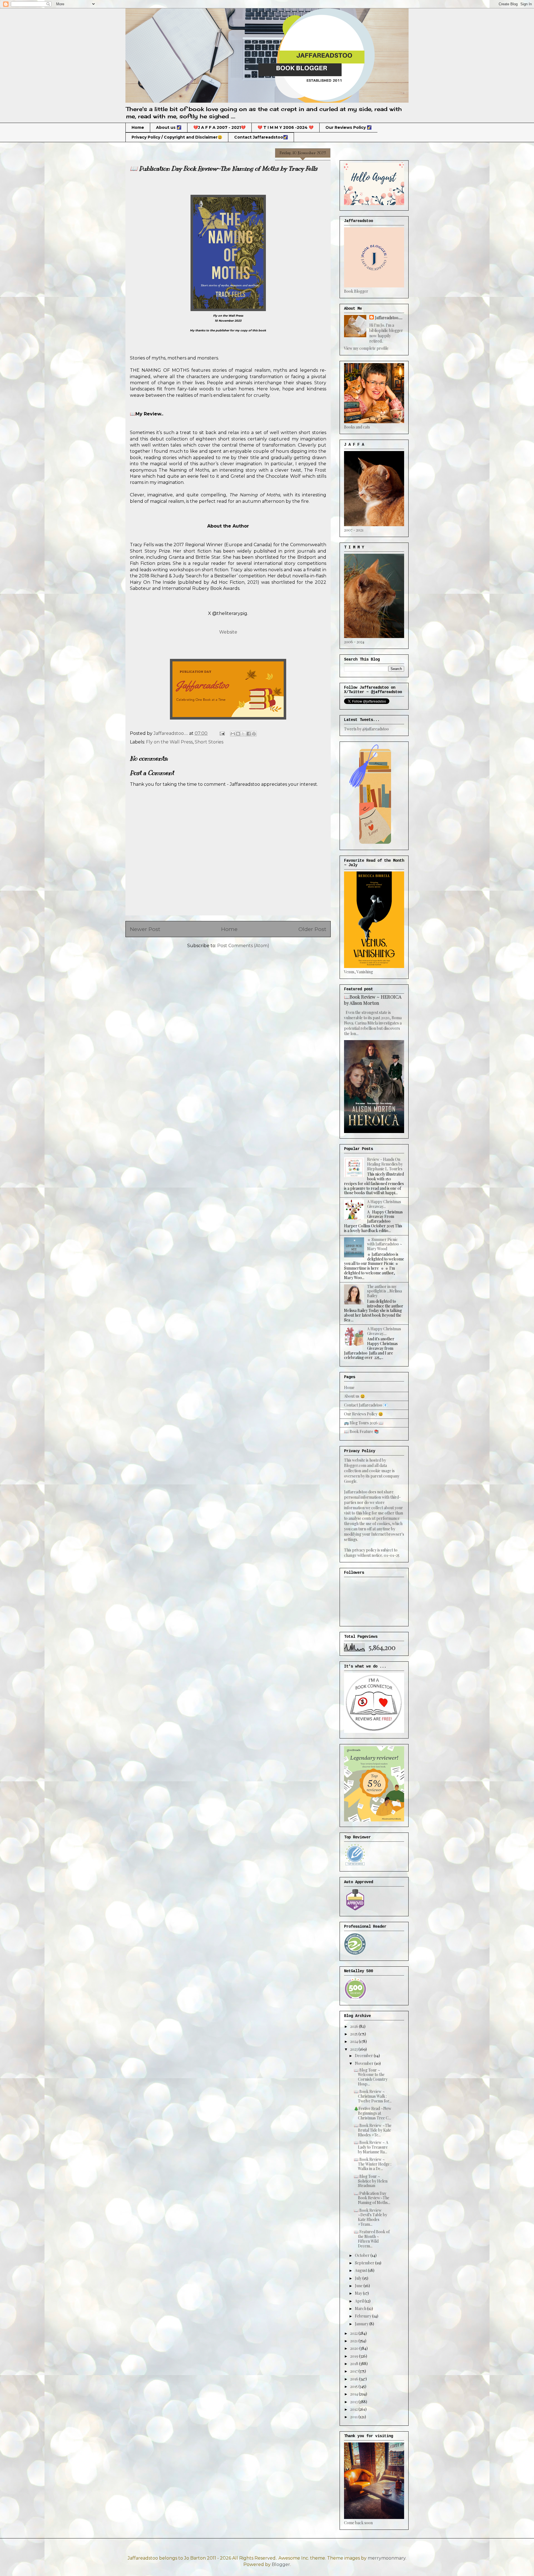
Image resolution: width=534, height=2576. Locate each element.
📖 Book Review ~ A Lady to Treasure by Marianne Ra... (371, 2147)
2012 (354, 2409)
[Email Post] (222, 733)
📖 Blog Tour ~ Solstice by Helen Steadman (371, 2181)
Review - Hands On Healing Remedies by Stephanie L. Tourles (385, 1164)
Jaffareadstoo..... (389, 318)
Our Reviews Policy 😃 (364, 1414)
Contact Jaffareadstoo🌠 (261, 137)
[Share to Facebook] (249, 734)
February (364, 2316)
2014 (354, 2394)
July (359, 2278)
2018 (355, 2364)
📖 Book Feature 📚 (361, 1431)
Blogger (281, 2564)
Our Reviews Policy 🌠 (348, 127)
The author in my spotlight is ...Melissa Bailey (385, 1291)
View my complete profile (366, 348)
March (361, 2308)
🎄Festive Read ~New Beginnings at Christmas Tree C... (373, 2113)
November (365, 2063)
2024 (354, 2041)
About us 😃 (354, 1396)
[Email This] (233, 734)
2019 (355, 2356)
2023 (354, 2049)
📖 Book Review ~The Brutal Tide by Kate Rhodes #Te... (373, 2130)
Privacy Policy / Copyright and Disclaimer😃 (177, 137)
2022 (354, 2333)
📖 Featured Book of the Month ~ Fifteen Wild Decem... (372, 2239)
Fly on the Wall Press (169, 742)
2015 (354, 2386)
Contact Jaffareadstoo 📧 (366, 1405)
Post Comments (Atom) (243, 946)
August (361, 2270)
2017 (354, 2371)
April (360, 2301)
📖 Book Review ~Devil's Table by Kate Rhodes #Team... (370, 2217)
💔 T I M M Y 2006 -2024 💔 (285, 127)
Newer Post (145, 929)
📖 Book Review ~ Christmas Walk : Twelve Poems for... (373, 2096)
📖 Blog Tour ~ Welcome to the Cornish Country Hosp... (371, 2077)
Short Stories (209, 742)
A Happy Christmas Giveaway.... (384, 1331)
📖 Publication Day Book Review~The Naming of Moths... (372, 2198)
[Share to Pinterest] (254, 734)
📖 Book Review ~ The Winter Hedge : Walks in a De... (373, 2164)
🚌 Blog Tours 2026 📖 (364, 1423)
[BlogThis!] (238, 734)
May (359, 2293)
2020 (355, 2348)
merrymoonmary (387, 2558)
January (362, 2324)
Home (138, 127)
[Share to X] (243, 734)
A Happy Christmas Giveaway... (384, 1204)
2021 (354, 2341)
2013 (354, 2402)
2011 (354, 2417)
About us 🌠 (169, 127)
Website (228, 632)
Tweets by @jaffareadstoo (366, 729)
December (364, 2056)
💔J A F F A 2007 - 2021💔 (219, 127)
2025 (354, 2034)
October (363, 2255)
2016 (355, 2379)
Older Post (312, 929)
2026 (355, 2026)
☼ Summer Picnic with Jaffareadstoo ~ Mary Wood (385, 1244)
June (359, 2286)
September (365, 2263)
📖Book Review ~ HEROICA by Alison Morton (373, 1000)
